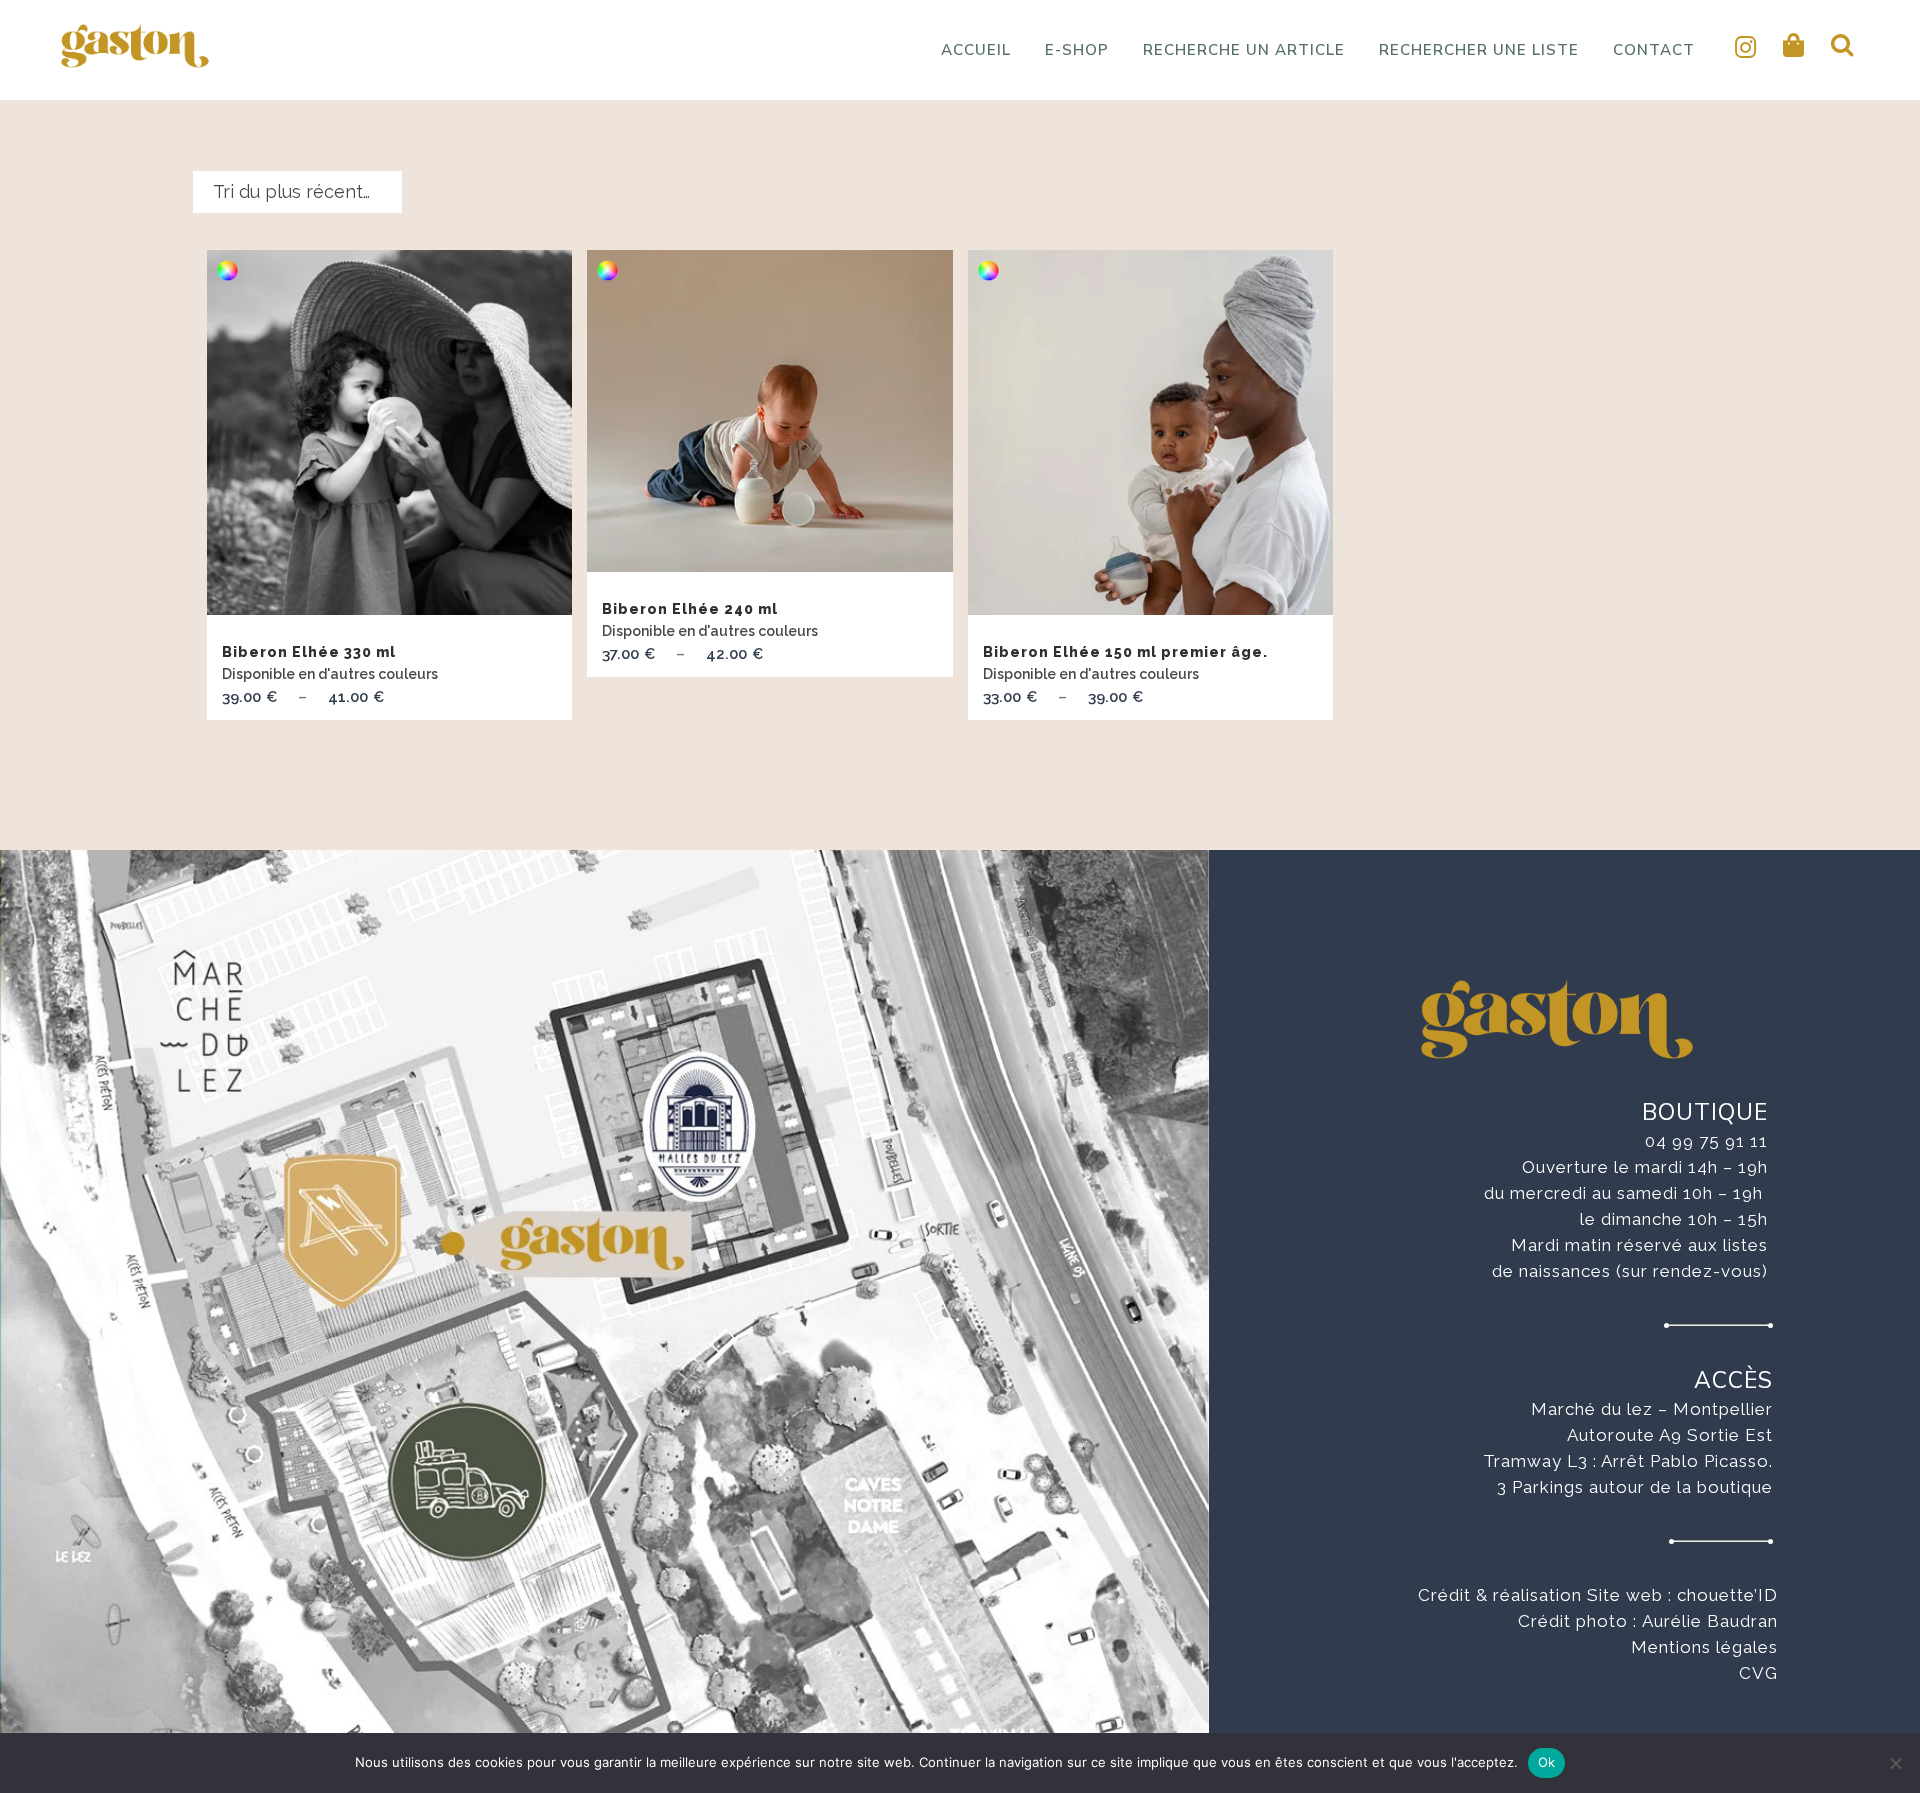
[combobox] (297, 192)
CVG (1758, 1673)
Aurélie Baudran (1710, 1621)
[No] (1895, 1763)
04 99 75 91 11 (1706, 1141)
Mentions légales (1704, 1647)
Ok (1547, 1762)
